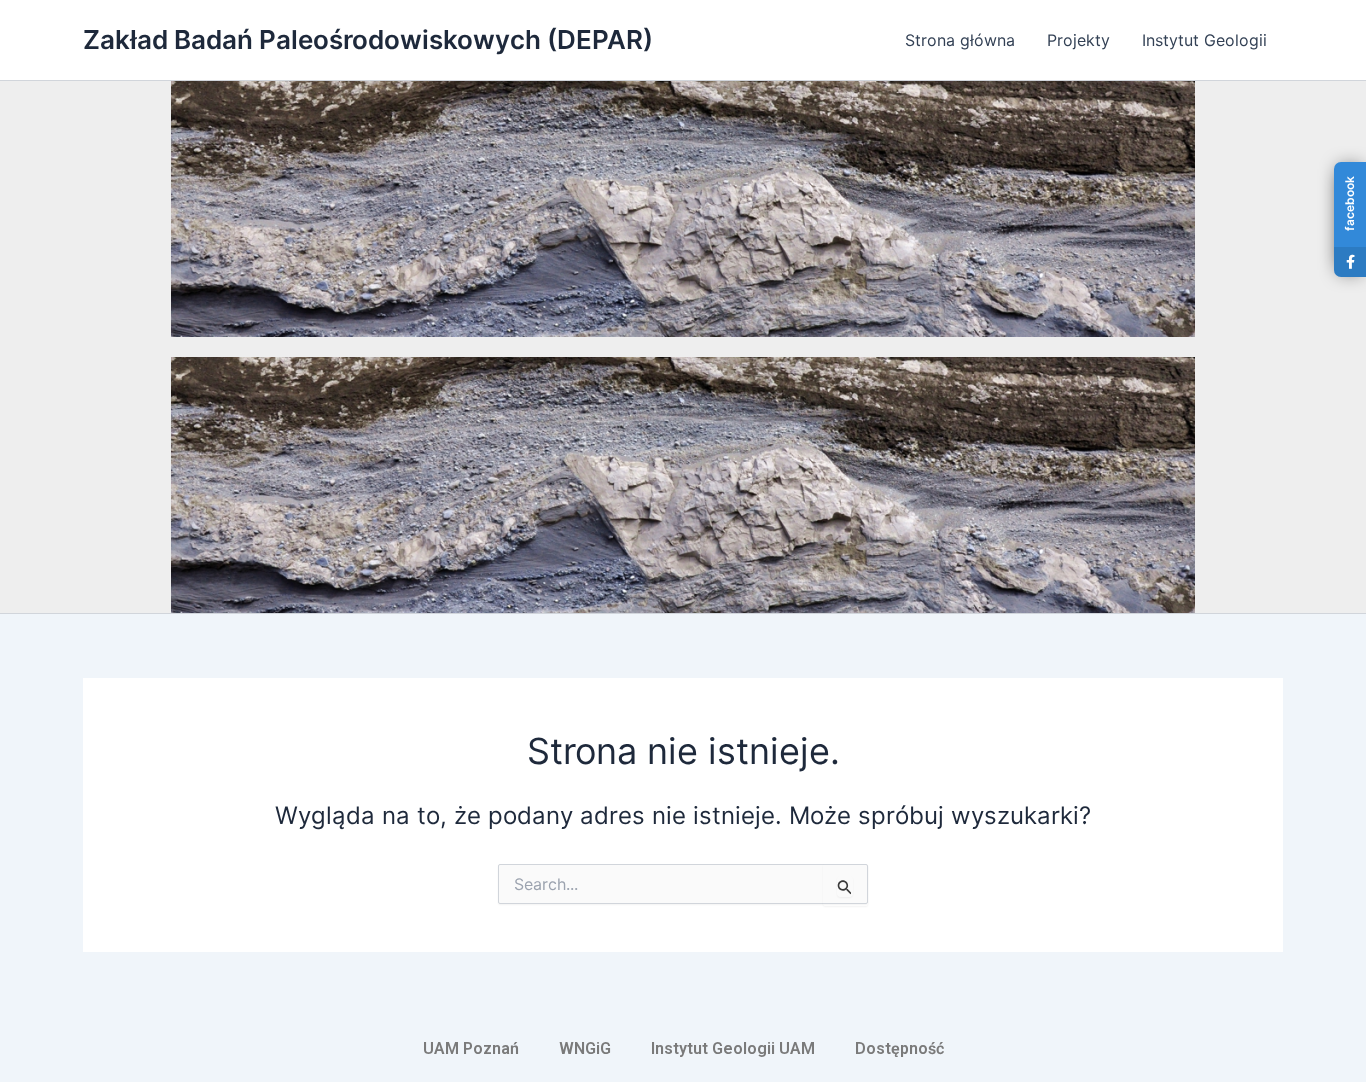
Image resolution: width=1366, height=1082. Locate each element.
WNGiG (585, 1048)
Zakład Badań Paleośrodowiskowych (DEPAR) (368, 39)
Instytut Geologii (1204, 40)
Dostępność (899, 1048)
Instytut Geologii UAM (733, 1048)
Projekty (1078, 40)
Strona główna (960, 40)
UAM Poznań (471, 1048)
